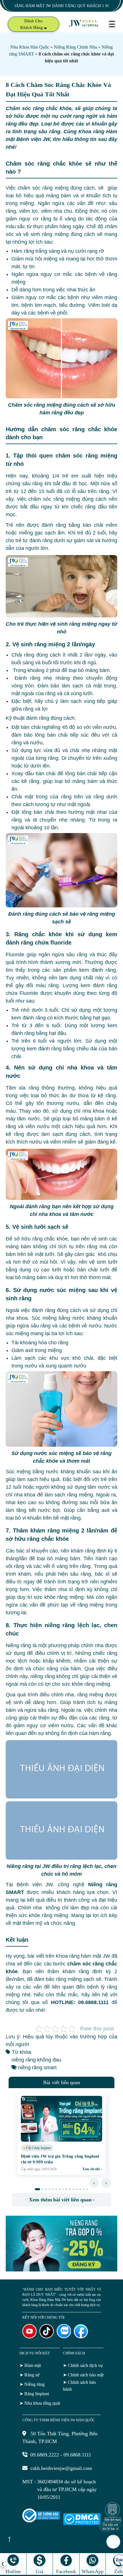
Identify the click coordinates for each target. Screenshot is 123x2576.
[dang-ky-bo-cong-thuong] (41, 2521)
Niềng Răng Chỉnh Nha (75, 47)
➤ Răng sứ (29, 2375)
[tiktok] (47, 2337)
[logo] (84, 26)
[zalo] (64, 2337)
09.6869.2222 (45, 2455)
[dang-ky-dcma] (82, 2523)
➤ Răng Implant (34, 2394)
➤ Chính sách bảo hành (79, 2386)
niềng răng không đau (36, 2060)
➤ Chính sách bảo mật (83, 2375)
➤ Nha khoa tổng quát (40, 2403)
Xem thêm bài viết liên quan (62, 2200)
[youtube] (29, 2337)
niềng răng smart (37, 2068)
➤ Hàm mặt (30, 2365)
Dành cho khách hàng (32, 24)
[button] (37, 2189)
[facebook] (81, 2337)
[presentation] (94, 2183)
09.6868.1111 (77, 2455)
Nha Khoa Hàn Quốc (30, 47)
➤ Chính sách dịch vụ (83, 2365)
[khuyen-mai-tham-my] (61, 2270)
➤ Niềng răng (32, 2384)
